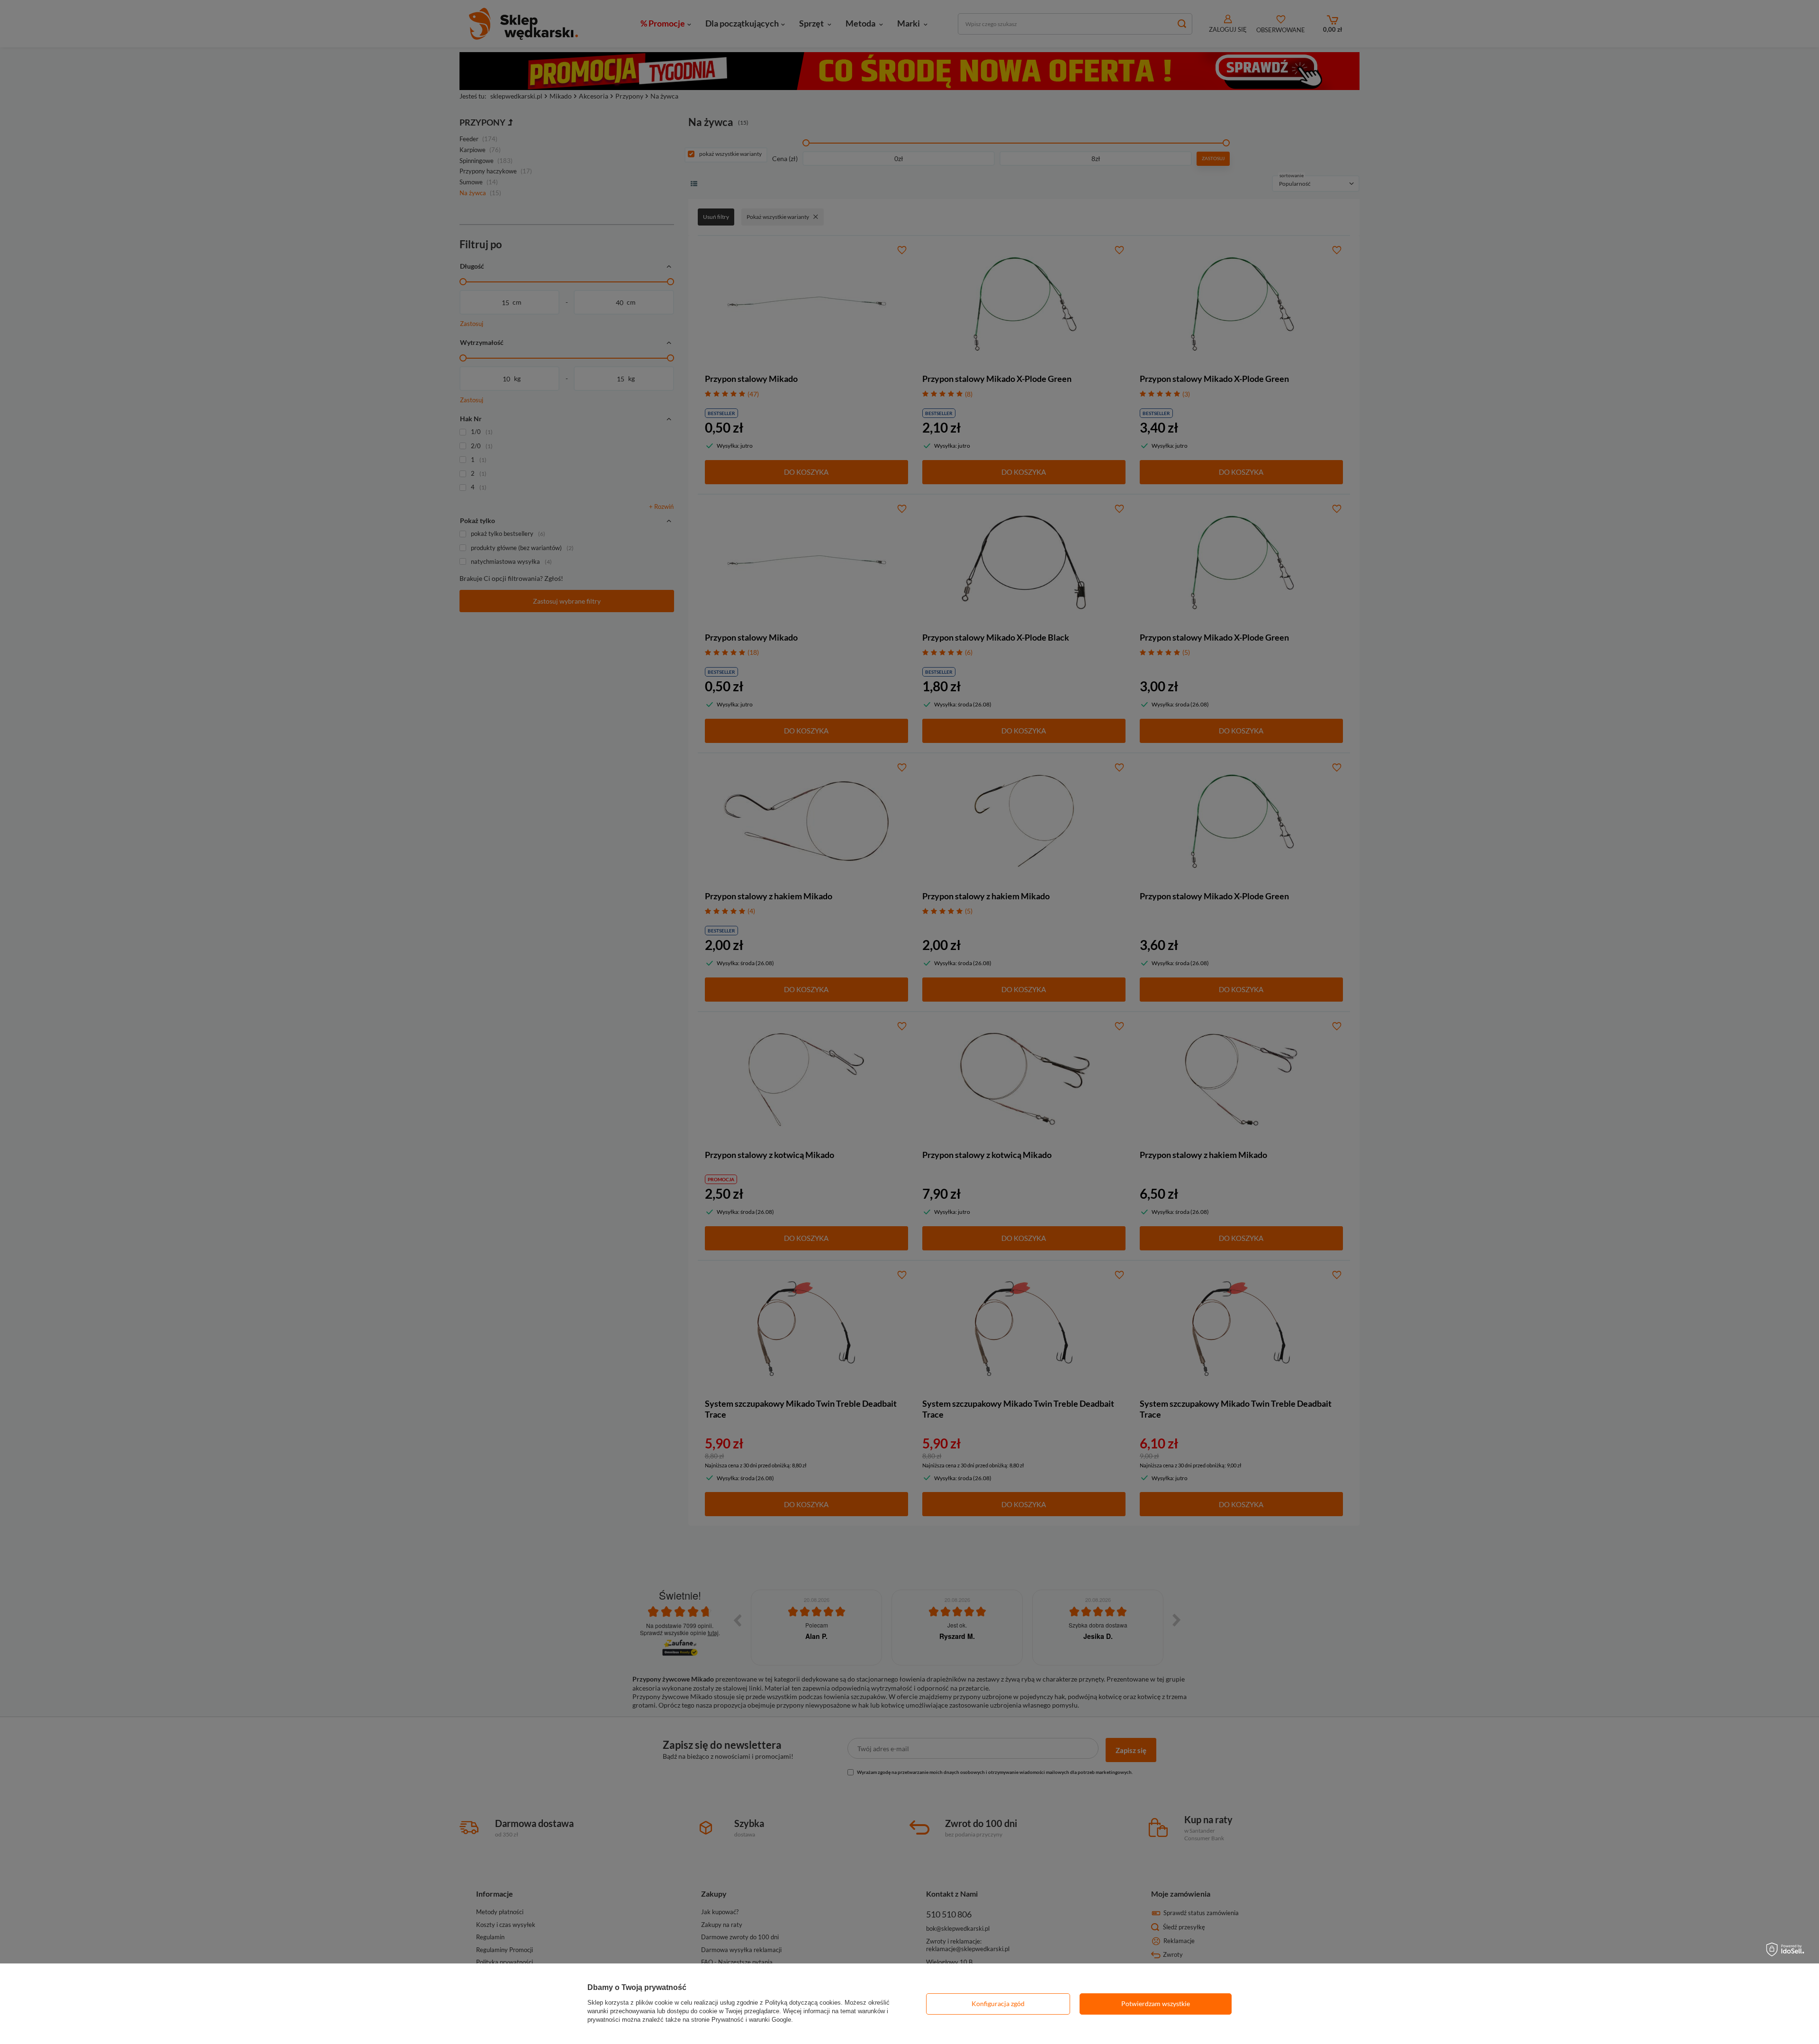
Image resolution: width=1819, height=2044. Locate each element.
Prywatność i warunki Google (751, 2020)
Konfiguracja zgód (998, 2003)
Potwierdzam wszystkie (1156, 2003)
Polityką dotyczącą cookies (803, 2003)
